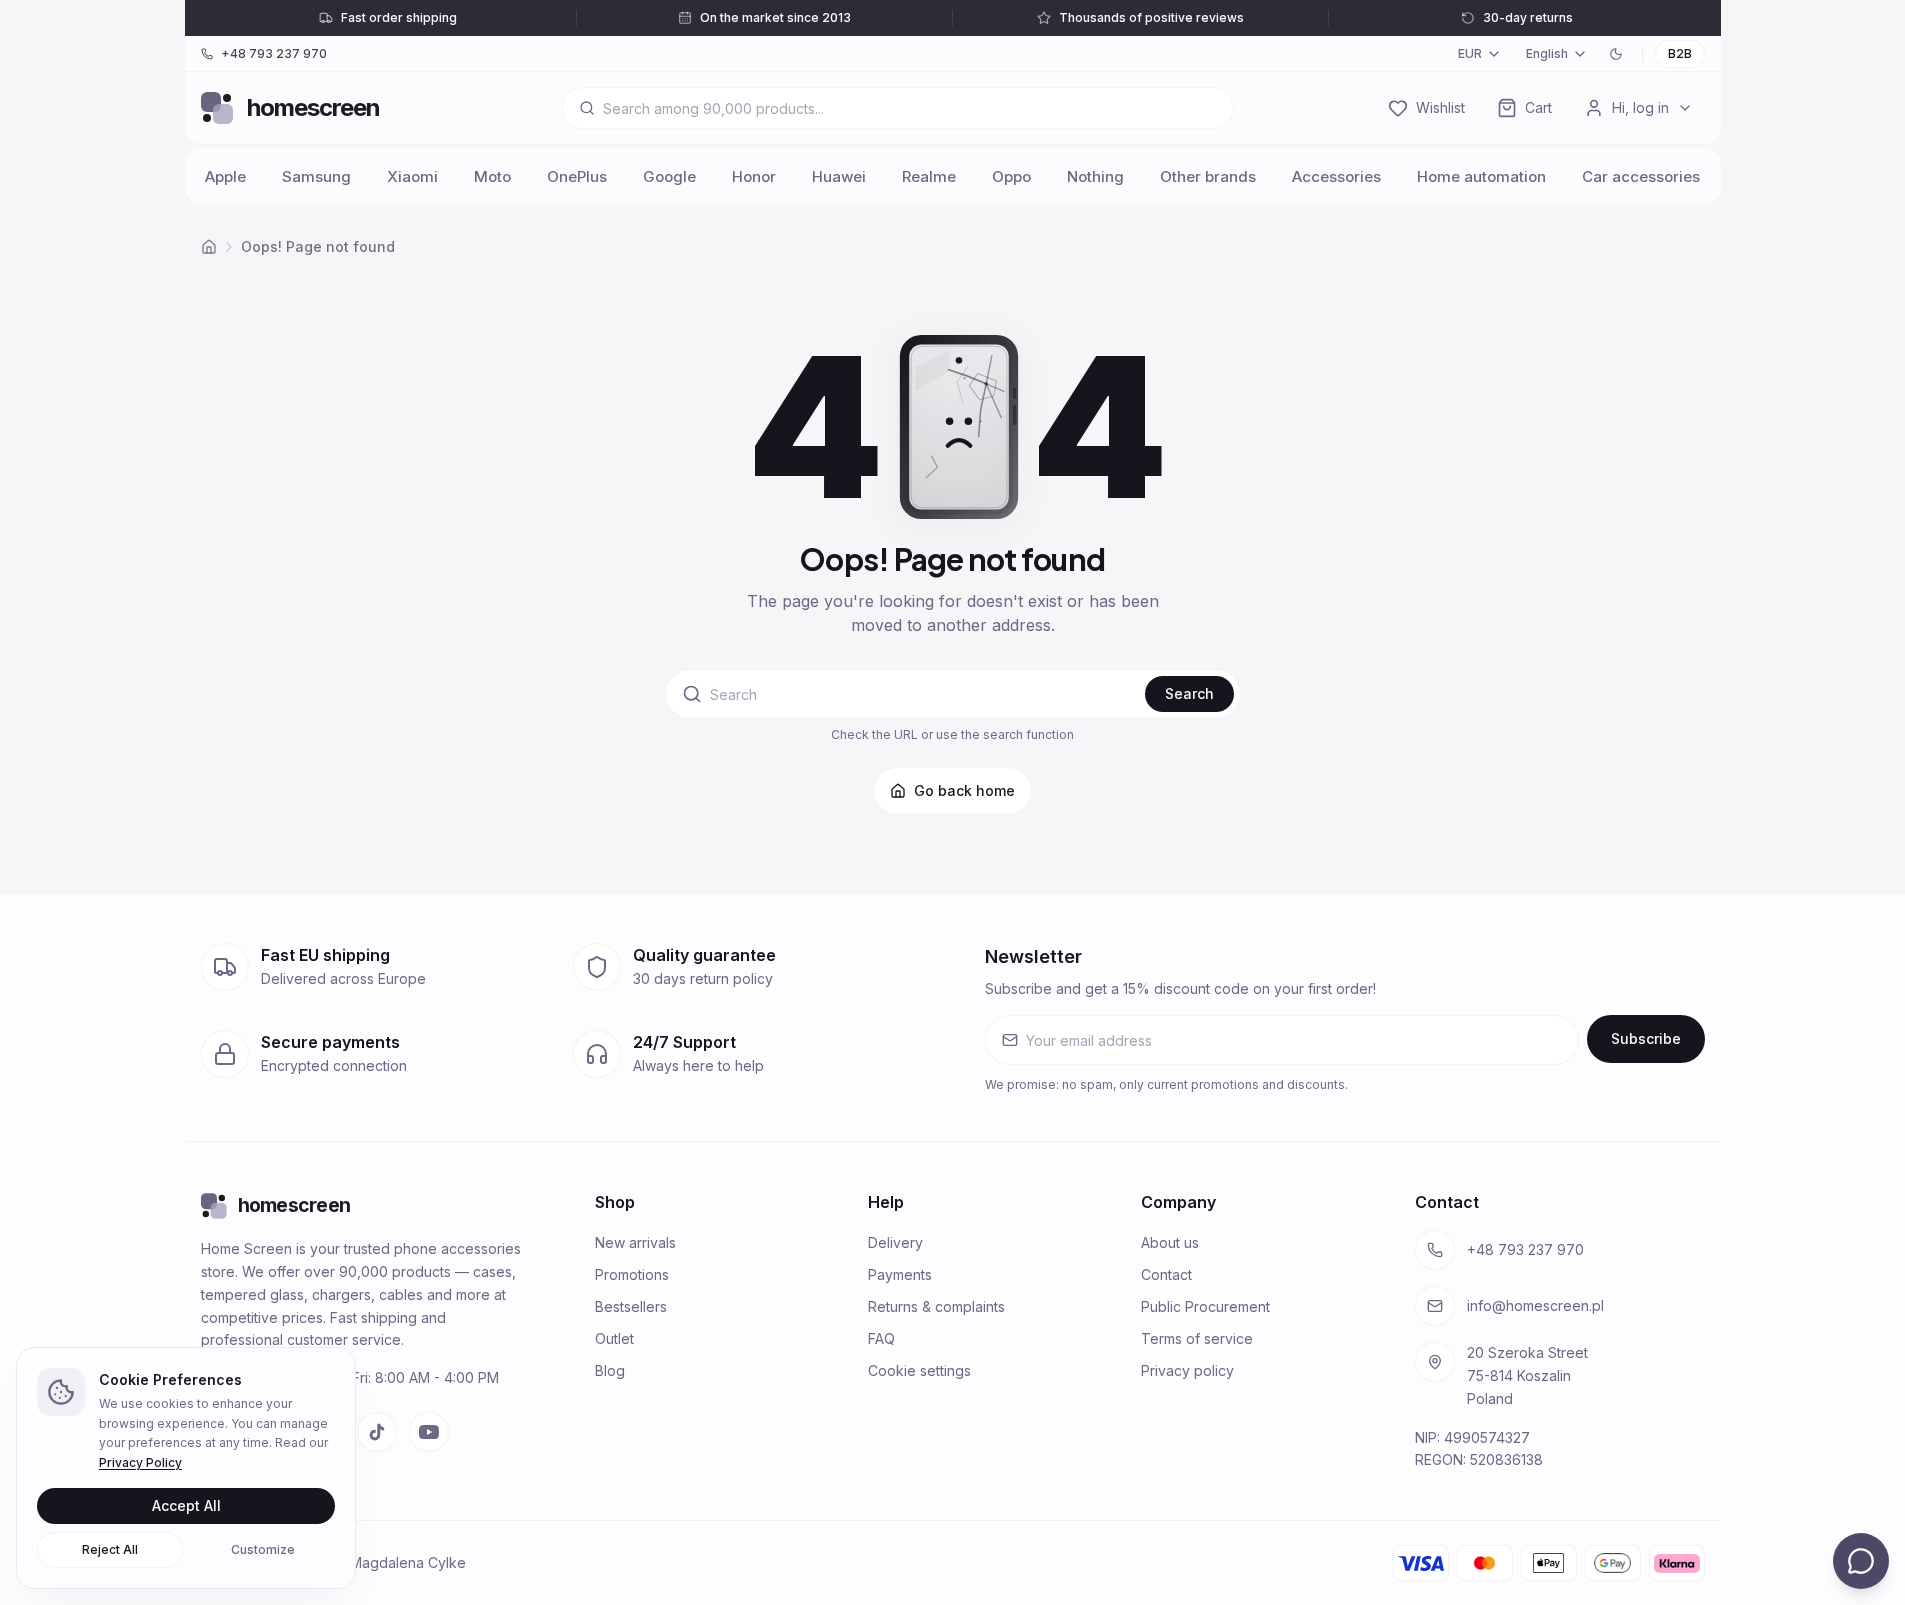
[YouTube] (429, 1432)
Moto (492, 176)
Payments (900, 1274)
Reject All (110, 1549)
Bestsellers (631, 1306)
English (1547, 53)
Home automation (1481, 176)
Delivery (895, 1242)
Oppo (1011, 176)
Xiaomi (412, 176)
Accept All (186, 1505)
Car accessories (1641, 176)
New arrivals (635, 1242)
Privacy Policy (140, 1462)
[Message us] (1861, 1561)
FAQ (881, 1338)
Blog (610, 1370)
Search (1189, 693)
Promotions (632, 1274)
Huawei (839, 176)
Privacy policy (1187, 1370)
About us (1170, 1242)
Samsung (316, 176)
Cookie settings (919, 1370)
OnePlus (577, 176)
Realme (929, 176)
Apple (225, 176)
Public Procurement (1205, 1306)
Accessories (1336, 176)
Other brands (1208, 176)
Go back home (964, 790)
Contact (1166, 1274)
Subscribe (1646, 1038)
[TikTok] (377, 1432)
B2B (1680, 53)
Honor (754, 176)
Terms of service (1197, 1338)
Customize (263, 1549)
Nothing (1095, 176)
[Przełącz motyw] (1616, 54)
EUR (1470, 53)
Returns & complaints (936, 1306)
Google (669, 176)
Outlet (614, 1338)
